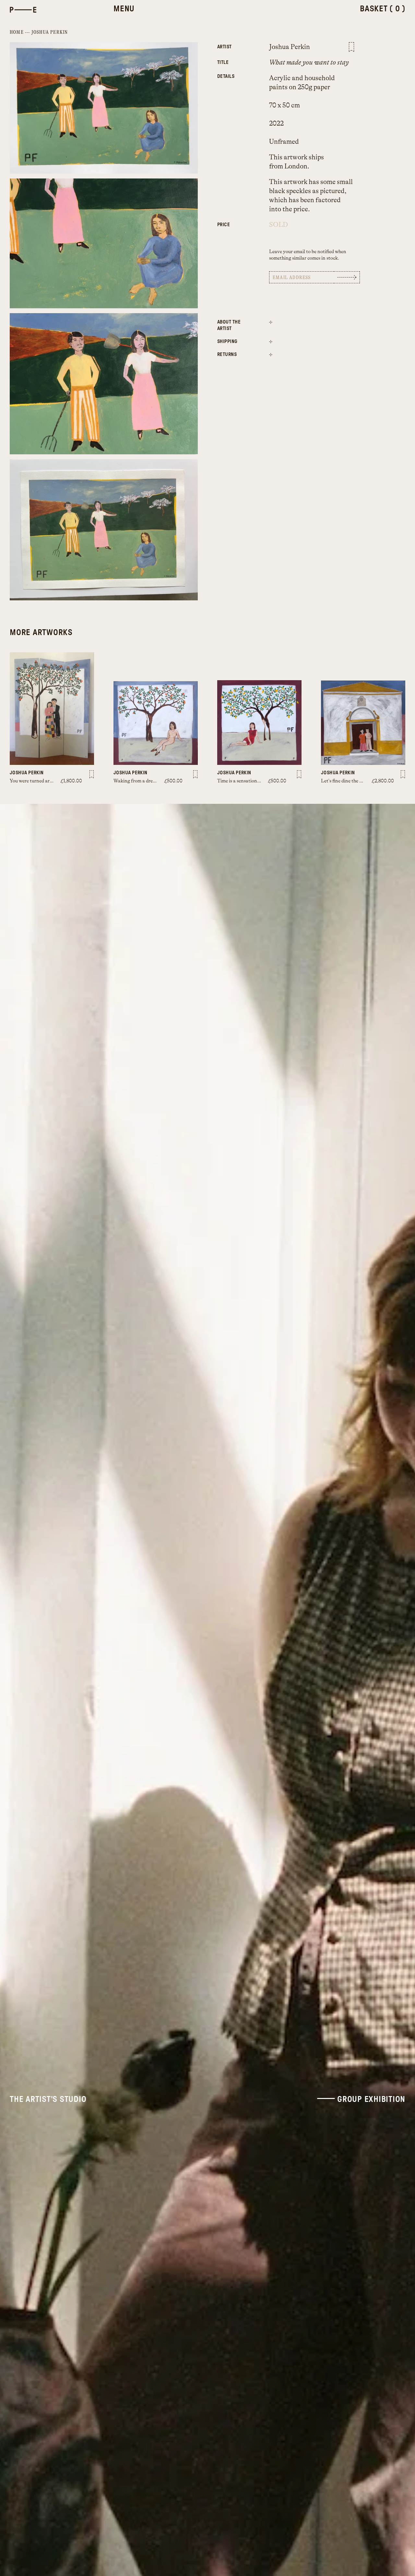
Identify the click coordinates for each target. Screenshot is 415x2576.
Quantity (233, 221)
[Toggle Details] (271, 322)
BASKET (383, 9)
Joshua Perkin (50, 32)
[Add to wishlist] (351, 47)
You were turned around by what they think (55, 781)
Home (17, 32)
